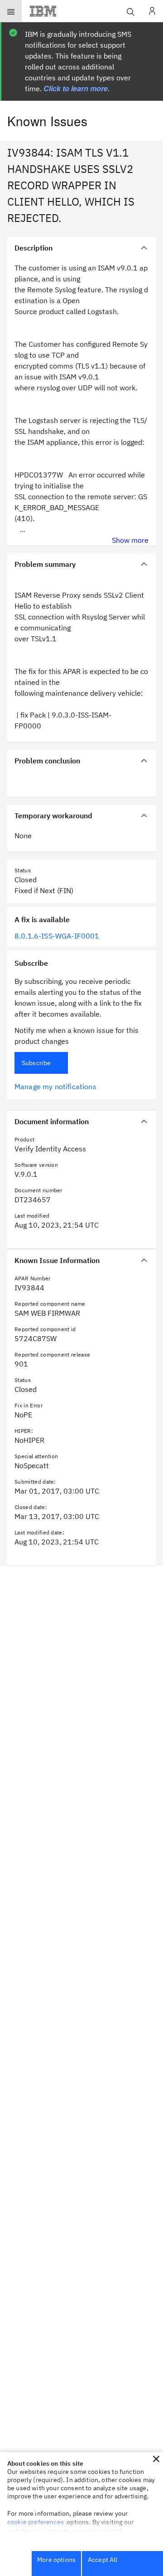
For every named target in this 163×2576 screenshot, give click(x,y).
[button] (156, 2459)
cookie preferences (36, 2522)
